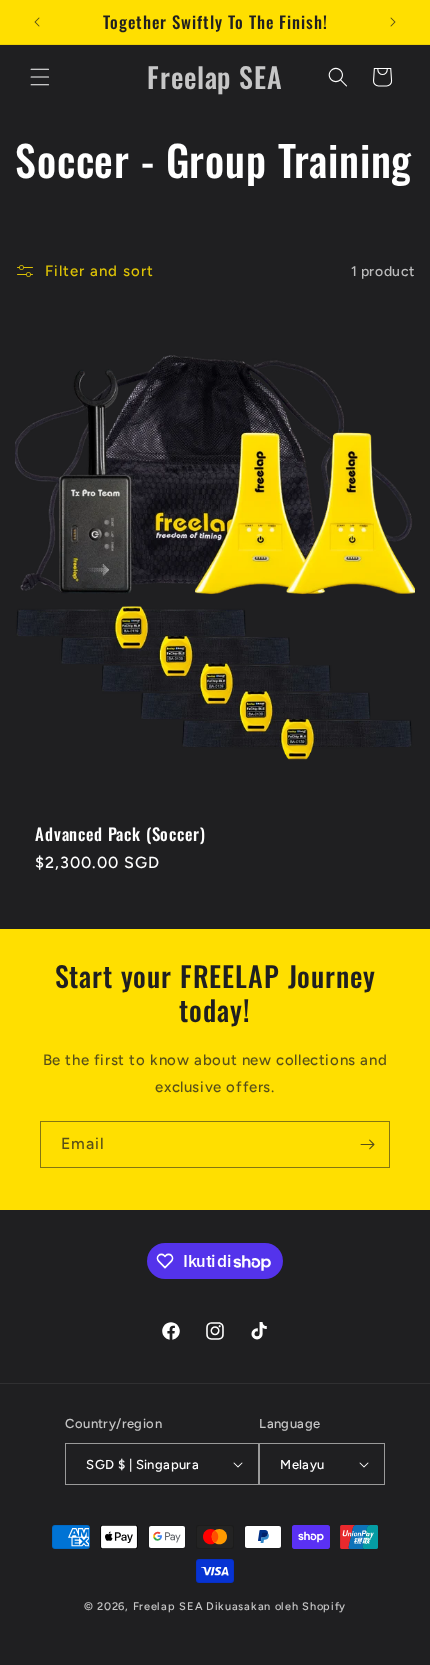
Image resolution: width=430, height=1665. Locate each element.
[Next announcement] (393, 22)
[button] (40, 77)
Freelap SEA (168, 1606)
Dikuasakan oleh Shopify (276, 1606)
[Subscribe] (367, 1144)
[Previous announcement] (37, 22)
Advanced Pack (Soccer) (120, 834)
